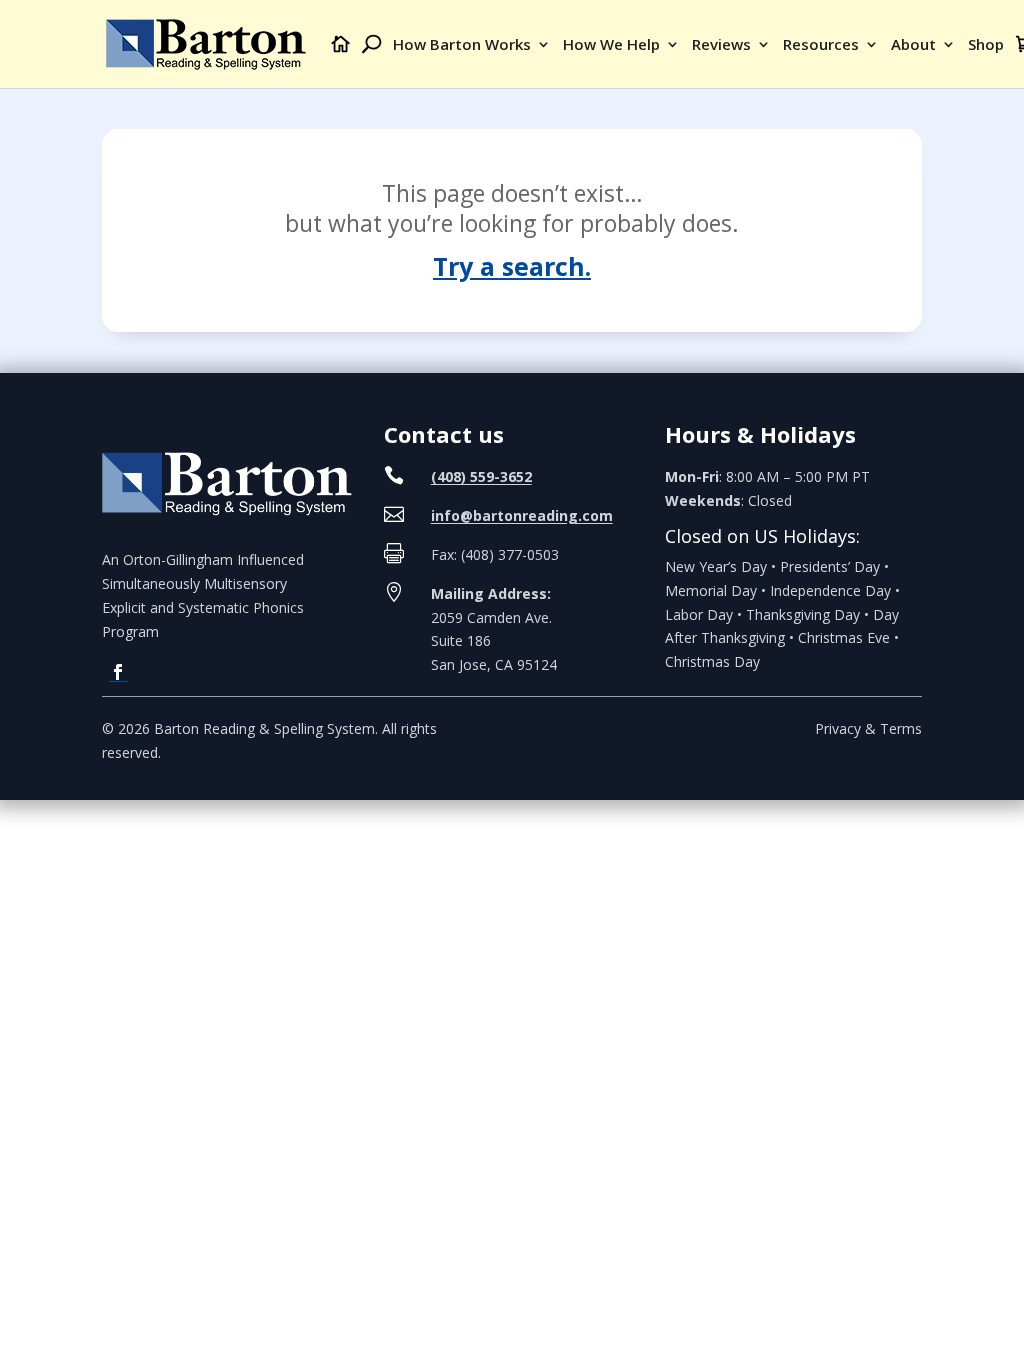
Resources (821, 45)
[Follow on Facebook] (118, 672)
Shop (986, 45)
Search (371, 61)
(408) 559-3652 (481, 476)
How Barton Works (462, 45)
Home (341, 61)
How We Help (611, 45)
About (913, 45)
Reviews (721, 45)
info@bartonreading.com (522, 515)
